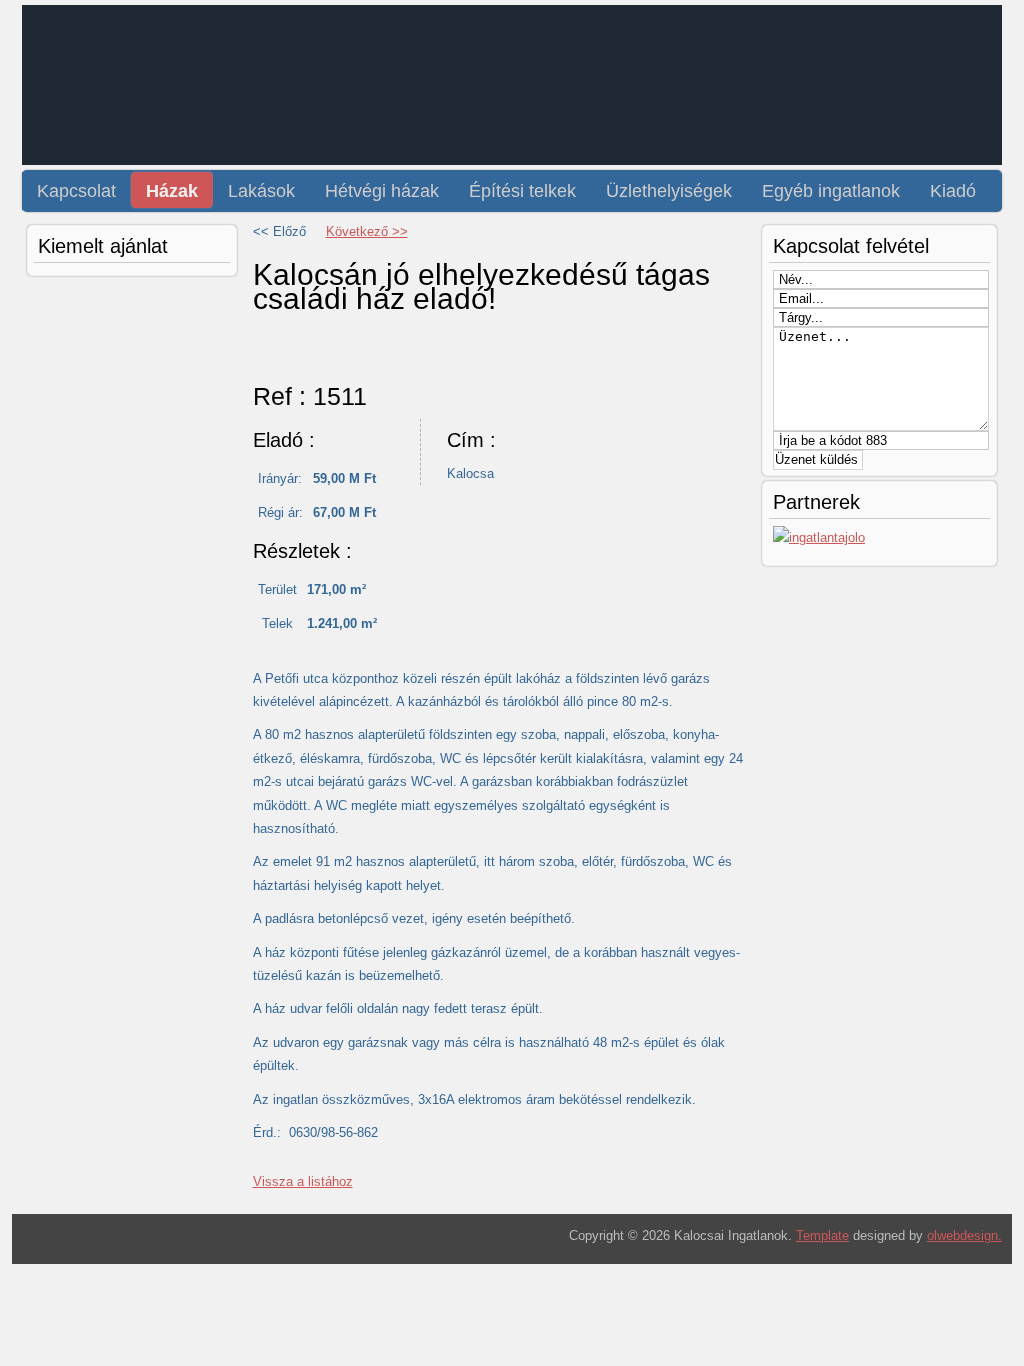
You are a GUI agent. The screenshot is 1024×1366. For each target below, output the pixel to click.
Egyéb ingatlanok (831, 191)
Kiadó (953, 191)
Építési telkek (522, 191)
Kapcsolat (76, 191)
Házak (172, 191)
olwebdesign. (964, 1235)
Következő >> (367, 231)
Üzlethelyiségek (669, 191)
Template (822, 1235)
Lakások (261, 191)
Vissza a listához (303, 1181)
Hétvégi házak (382, 191)
